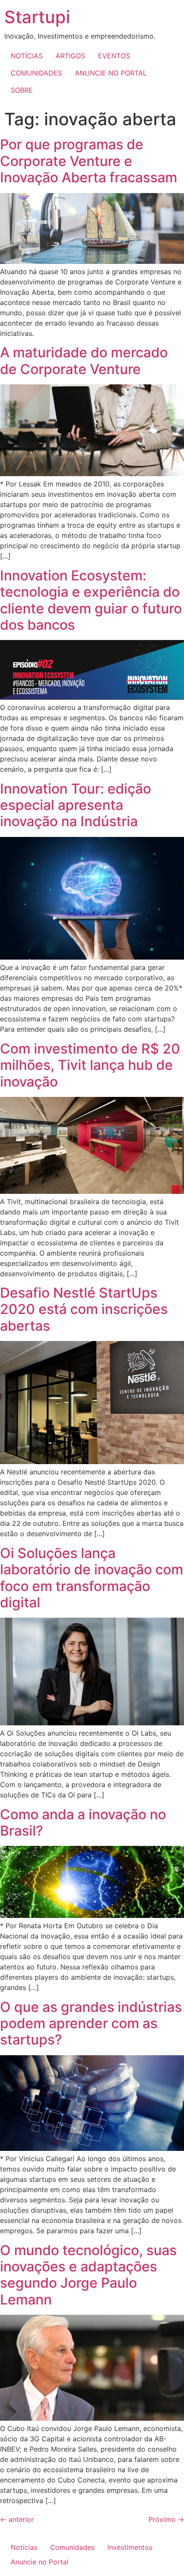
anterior (17, 2519)
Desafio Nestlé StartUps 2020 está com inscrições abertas (84, 1309)
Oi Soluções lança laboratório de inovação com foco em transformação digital (92, 1578)
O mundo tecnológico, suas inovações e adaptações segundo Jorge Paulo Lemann (88, 2275)
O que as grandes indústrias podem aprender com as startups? (91, 2023)
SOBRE (22, 90)
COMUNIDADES (36, 73)
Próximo (166, 2519)
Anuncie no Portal (40, 2562)
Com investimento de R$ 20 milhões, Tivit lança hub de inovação (90, 1065)
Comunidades (72, 2547)
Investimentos (130, 2547)
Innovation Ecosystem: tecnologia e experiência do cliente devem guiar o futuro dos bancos (91, 600)
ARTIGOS (70, 56)
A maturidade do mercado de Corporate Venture (84, 361)
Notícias (24, 2547)
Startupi (37, 17)
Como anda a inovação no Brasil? (83, 1823)
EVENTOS (114, 56)
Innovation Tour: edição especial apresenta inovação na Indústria (76, 805)
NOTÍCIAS (27, 56)
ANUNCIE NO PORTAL (111, 73)
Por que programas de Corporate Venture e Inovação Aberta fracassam (89, 161)
